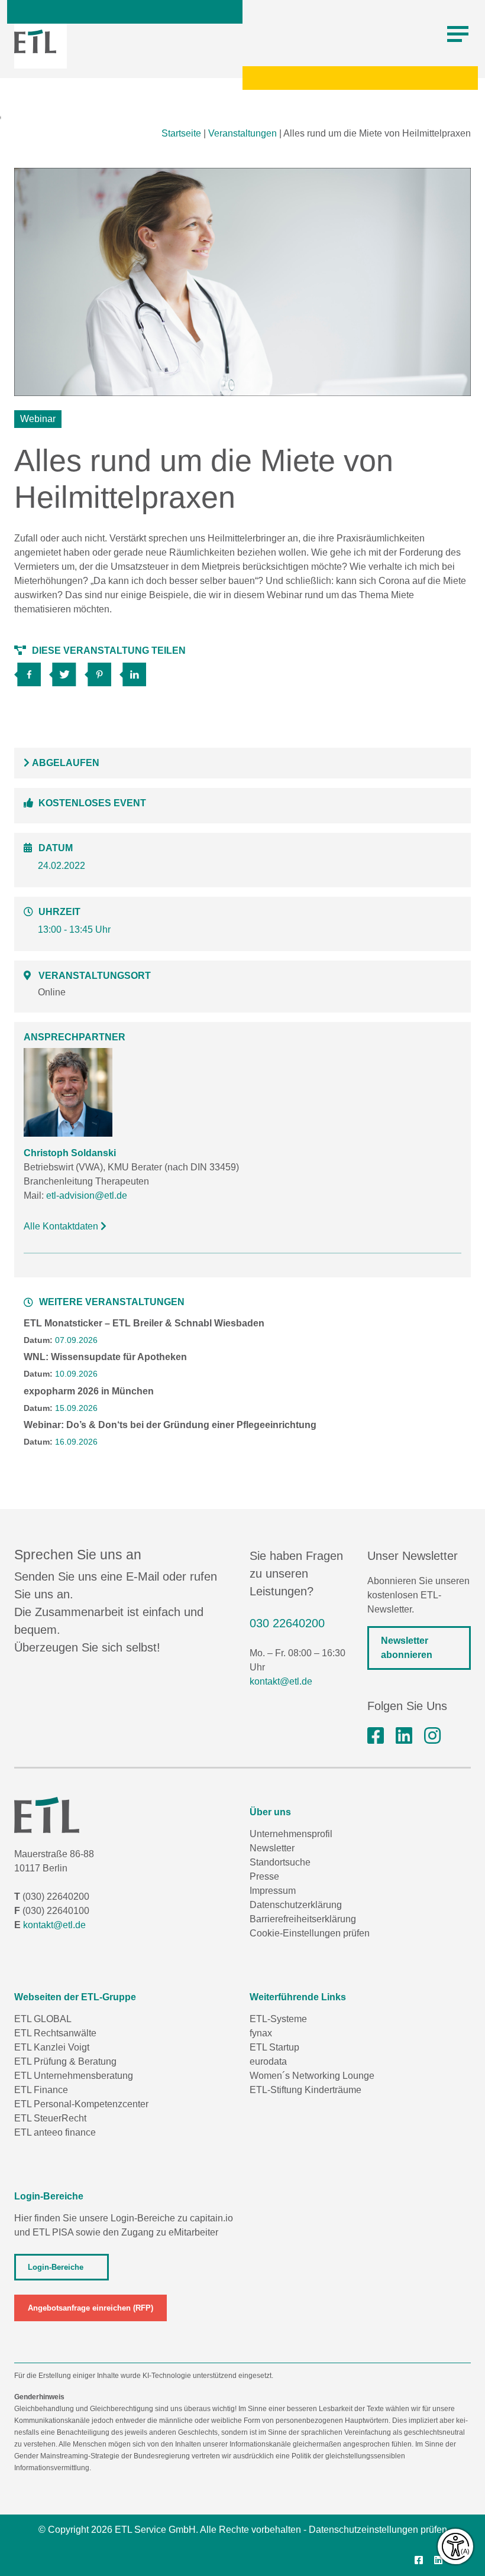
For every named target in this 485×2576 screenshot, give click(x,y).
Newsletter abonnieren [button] (407, 1648)
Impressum (273, 1891)
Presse (264, 1876)
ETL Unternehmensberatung (74, 2076)
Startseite (181, 133)
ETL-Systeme (278, 2019)
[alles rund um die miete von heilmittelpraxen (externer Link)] (32, 671)
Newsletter (272, 1848)
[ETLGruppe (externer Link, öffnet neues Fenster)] (376, 1736)
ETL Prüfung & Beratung (65, 2061)
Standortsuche (280, 1862)
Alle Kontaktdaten (62, 1226)
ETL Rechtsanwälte (55, 2033)
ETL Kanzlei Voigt (52, 2047)
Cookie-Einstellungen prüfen (310, 1933)
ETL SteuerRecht (50, 2118)
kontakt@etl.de (281, 1681)
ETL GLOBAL (43, 2019)
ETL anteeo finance (55, 2132)
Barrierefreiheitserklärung (303, 1919)
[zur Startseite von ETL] (35, 41)
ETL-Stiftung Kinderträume (305, 2090)
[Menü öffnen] (458, 34)
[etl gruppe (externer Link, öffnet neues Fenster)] (404, 1736)
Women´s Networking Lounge (312, 2076)
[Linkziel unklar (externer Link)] (67, 671)
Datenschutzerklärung (296, 1905)
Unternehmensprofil (291, 1834)
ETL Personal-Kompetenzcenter (81, 2104)
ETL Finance (41, 2090)
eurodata (268, 2061)
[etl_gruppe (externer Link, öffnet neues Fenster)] (432, 1736)
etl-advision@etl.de (87, 1195)
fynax (261, 2033)
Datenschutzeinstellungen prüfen (378, 2530)
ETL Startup (274, 2047)
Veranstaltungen (242, 133)
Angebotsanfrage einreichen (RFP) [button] (90, 2308)
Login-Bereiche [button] (56, 2267)
